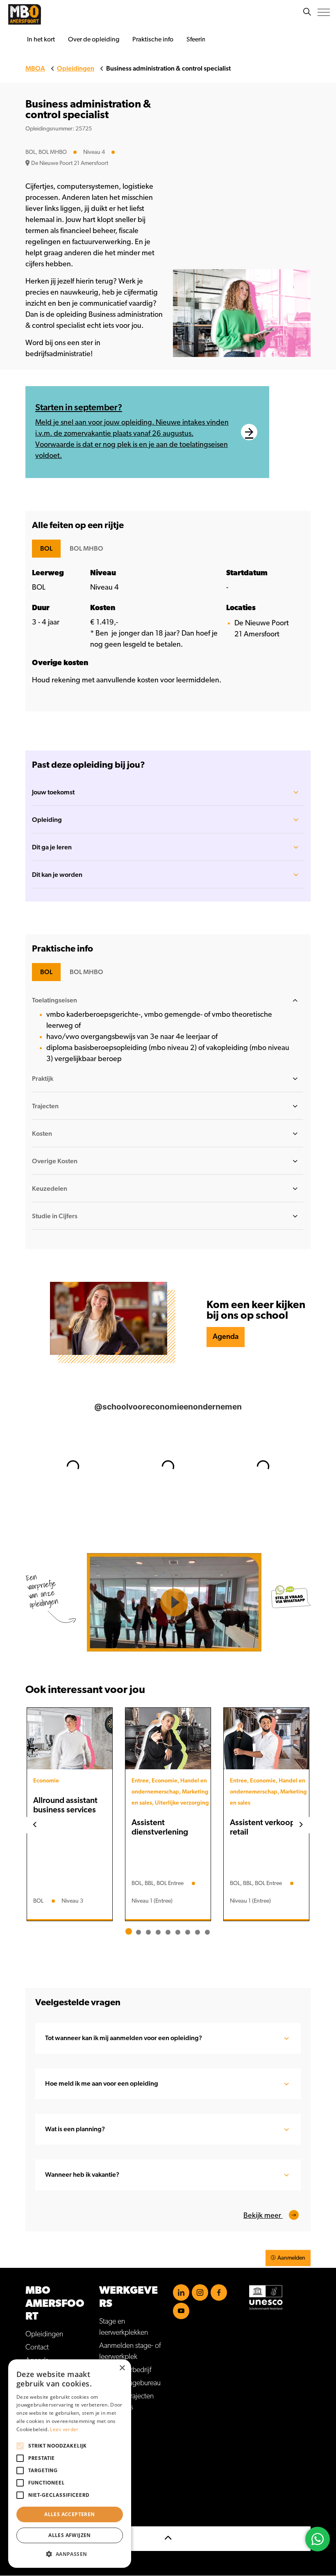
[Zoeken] (307, 12)
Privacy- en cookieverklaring (66, 2466)
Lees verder (64, 2429)
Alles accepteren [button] (69, 2514)
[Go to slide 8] (198, 1932)
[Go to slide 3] (148, 1932)
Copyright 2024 (49, 2480)
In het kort (41, 39)
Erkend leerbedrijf (125, 2370)
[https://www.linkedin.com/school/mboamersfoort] (181, 2292)
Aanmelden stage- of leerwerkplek (130, 2351)
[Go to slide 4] (158, 1932)
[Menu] (324, 12)
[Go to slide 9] (207, 1932)
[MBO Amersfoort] (25, 14)
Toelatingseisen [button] (54, 1000)
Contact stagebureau (130, 2383)
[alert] (70, 2464)
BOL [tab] (46, 549)
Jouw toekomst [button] (53, 792)
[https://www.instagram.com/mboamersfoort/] (200, 2292)
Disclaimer (41, 2453)
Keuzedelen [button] (50, 1189)
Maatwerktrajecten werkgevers (126, 2402)
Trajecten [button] (45, 1106)
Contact (37, 2347)
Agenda (226, 1337)
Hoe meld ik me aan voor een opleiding (102, 2084)
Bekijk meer (263, 2216)
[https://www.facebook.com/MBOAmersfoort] (219, 2292)
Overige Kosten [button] (55, 1161)
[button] (70, 2554)
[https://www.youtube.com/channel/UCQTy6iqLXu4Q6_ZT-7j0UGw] (181, 2311)
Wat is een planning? (75, 2129)
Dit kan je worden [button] (57, 875)
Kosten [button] (42, 1134)
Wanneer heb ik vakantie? (82, 2175)
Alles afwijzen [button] (70, 2535)
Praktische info (153, 39)
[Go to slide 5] (168, 1932)
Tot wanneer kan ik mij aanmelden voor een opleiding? (124, 2038)
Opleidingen (44, 2334)
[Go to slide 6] (178, 1932)
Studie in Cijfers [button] (55, 1216)
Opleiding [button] (47, 820)
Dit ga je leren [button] (52, 847)
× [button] (122, 2368)
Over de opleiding (94, 39)
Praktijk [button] (43, 1079)
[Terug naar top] (168, 2539)
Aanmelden (291, 2258)
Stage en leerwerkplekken (124, 2327)
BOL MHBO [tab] (86, 549)
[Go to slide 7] (188, 1932)
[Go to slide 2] (138, 1932)
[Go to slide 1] (129, 1931)
